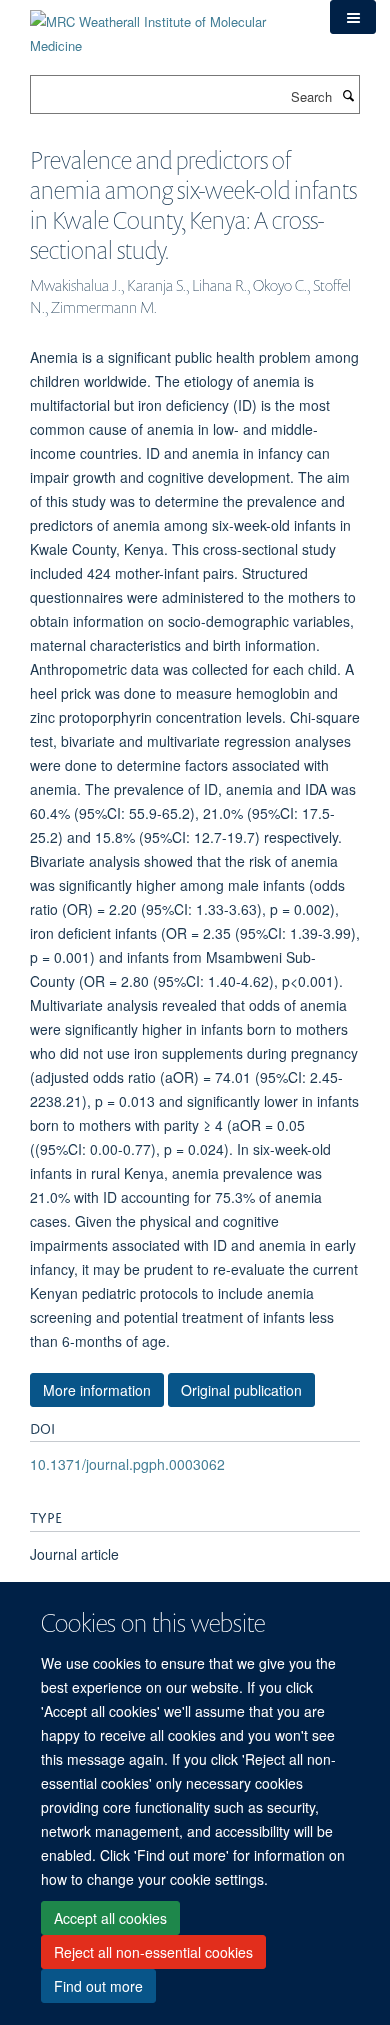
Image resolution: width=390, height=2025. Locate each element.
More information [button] (97, 1390)
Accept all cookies (110, 1918)
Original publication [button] (241, 1390)
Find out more (98, 1986)
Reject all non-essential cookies (153, 1952)
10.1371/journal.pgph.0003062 (127, 1464)
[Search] (348, 95)
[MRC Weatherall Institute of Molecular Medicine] (165, 26)
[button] (353, 17)
